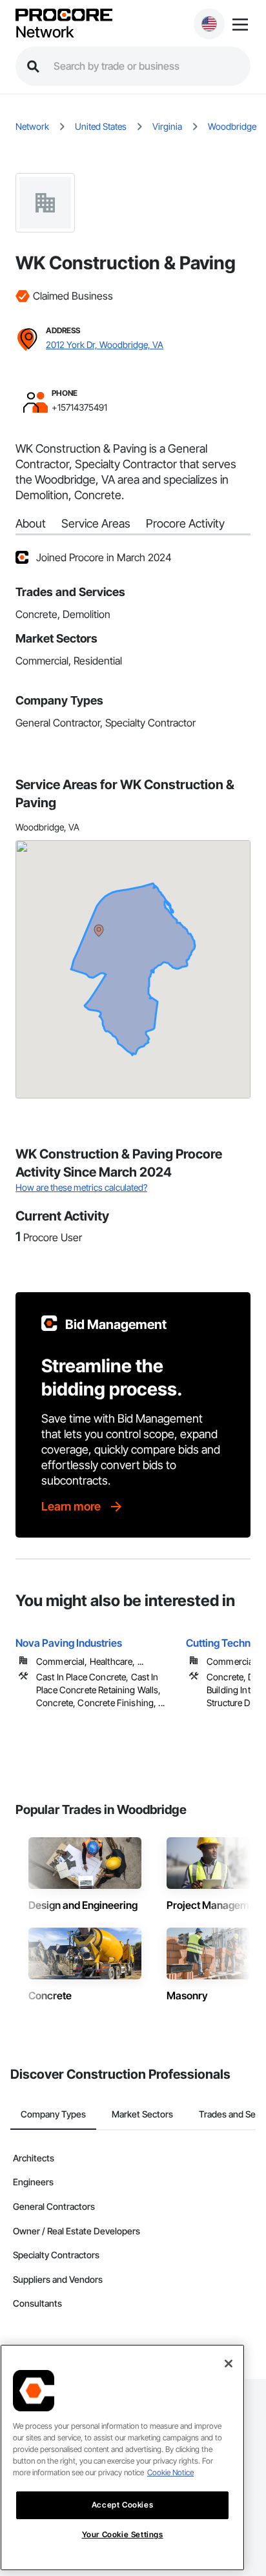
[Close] (229, 2364)
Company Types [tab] (53, 2114)
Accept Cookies (122, 2505)
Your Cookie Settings (123, 2534)
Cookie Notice (170, 2472)
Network (45, 32)
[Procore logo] (64, 16)
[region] (122, 2458)
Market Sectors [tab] (142, 2114)
